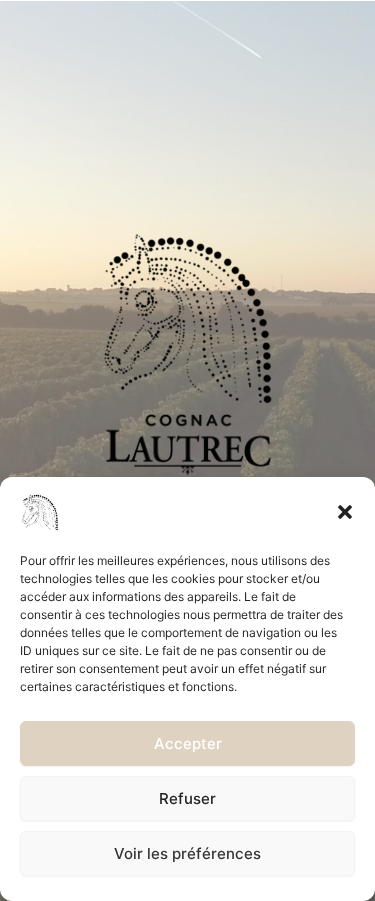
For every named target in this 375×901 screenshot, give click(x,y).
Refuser (187, 798)
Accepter (188, 743)
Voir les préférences (187, 853)
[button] (345, 512)
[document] (187, 450)
